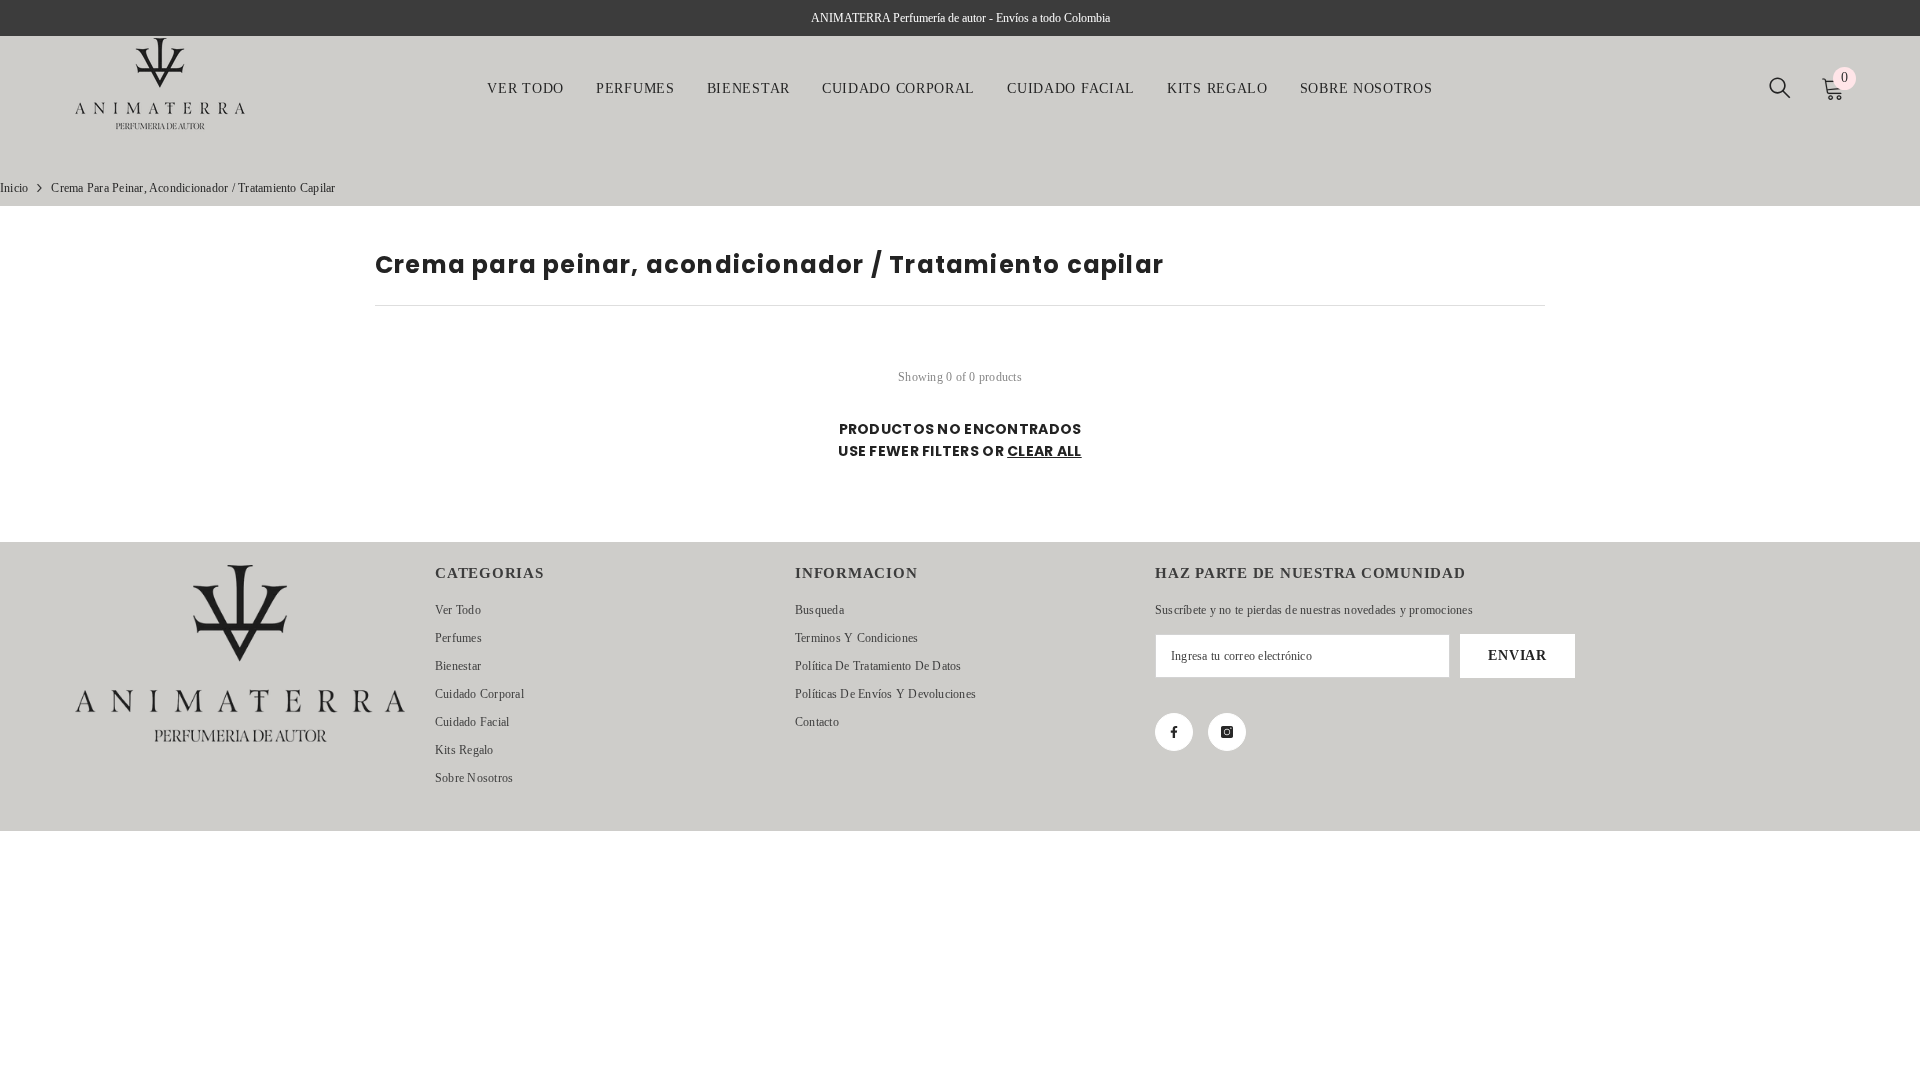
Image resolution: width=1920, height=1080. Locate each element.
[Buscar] (1780, 87)
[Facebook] (1174, 732)
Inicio (14, 188)
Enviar (1517, 655)
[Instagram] (1227, 732)
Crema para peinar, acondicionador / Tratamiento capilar (193, 188)
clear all (1044, 451)
